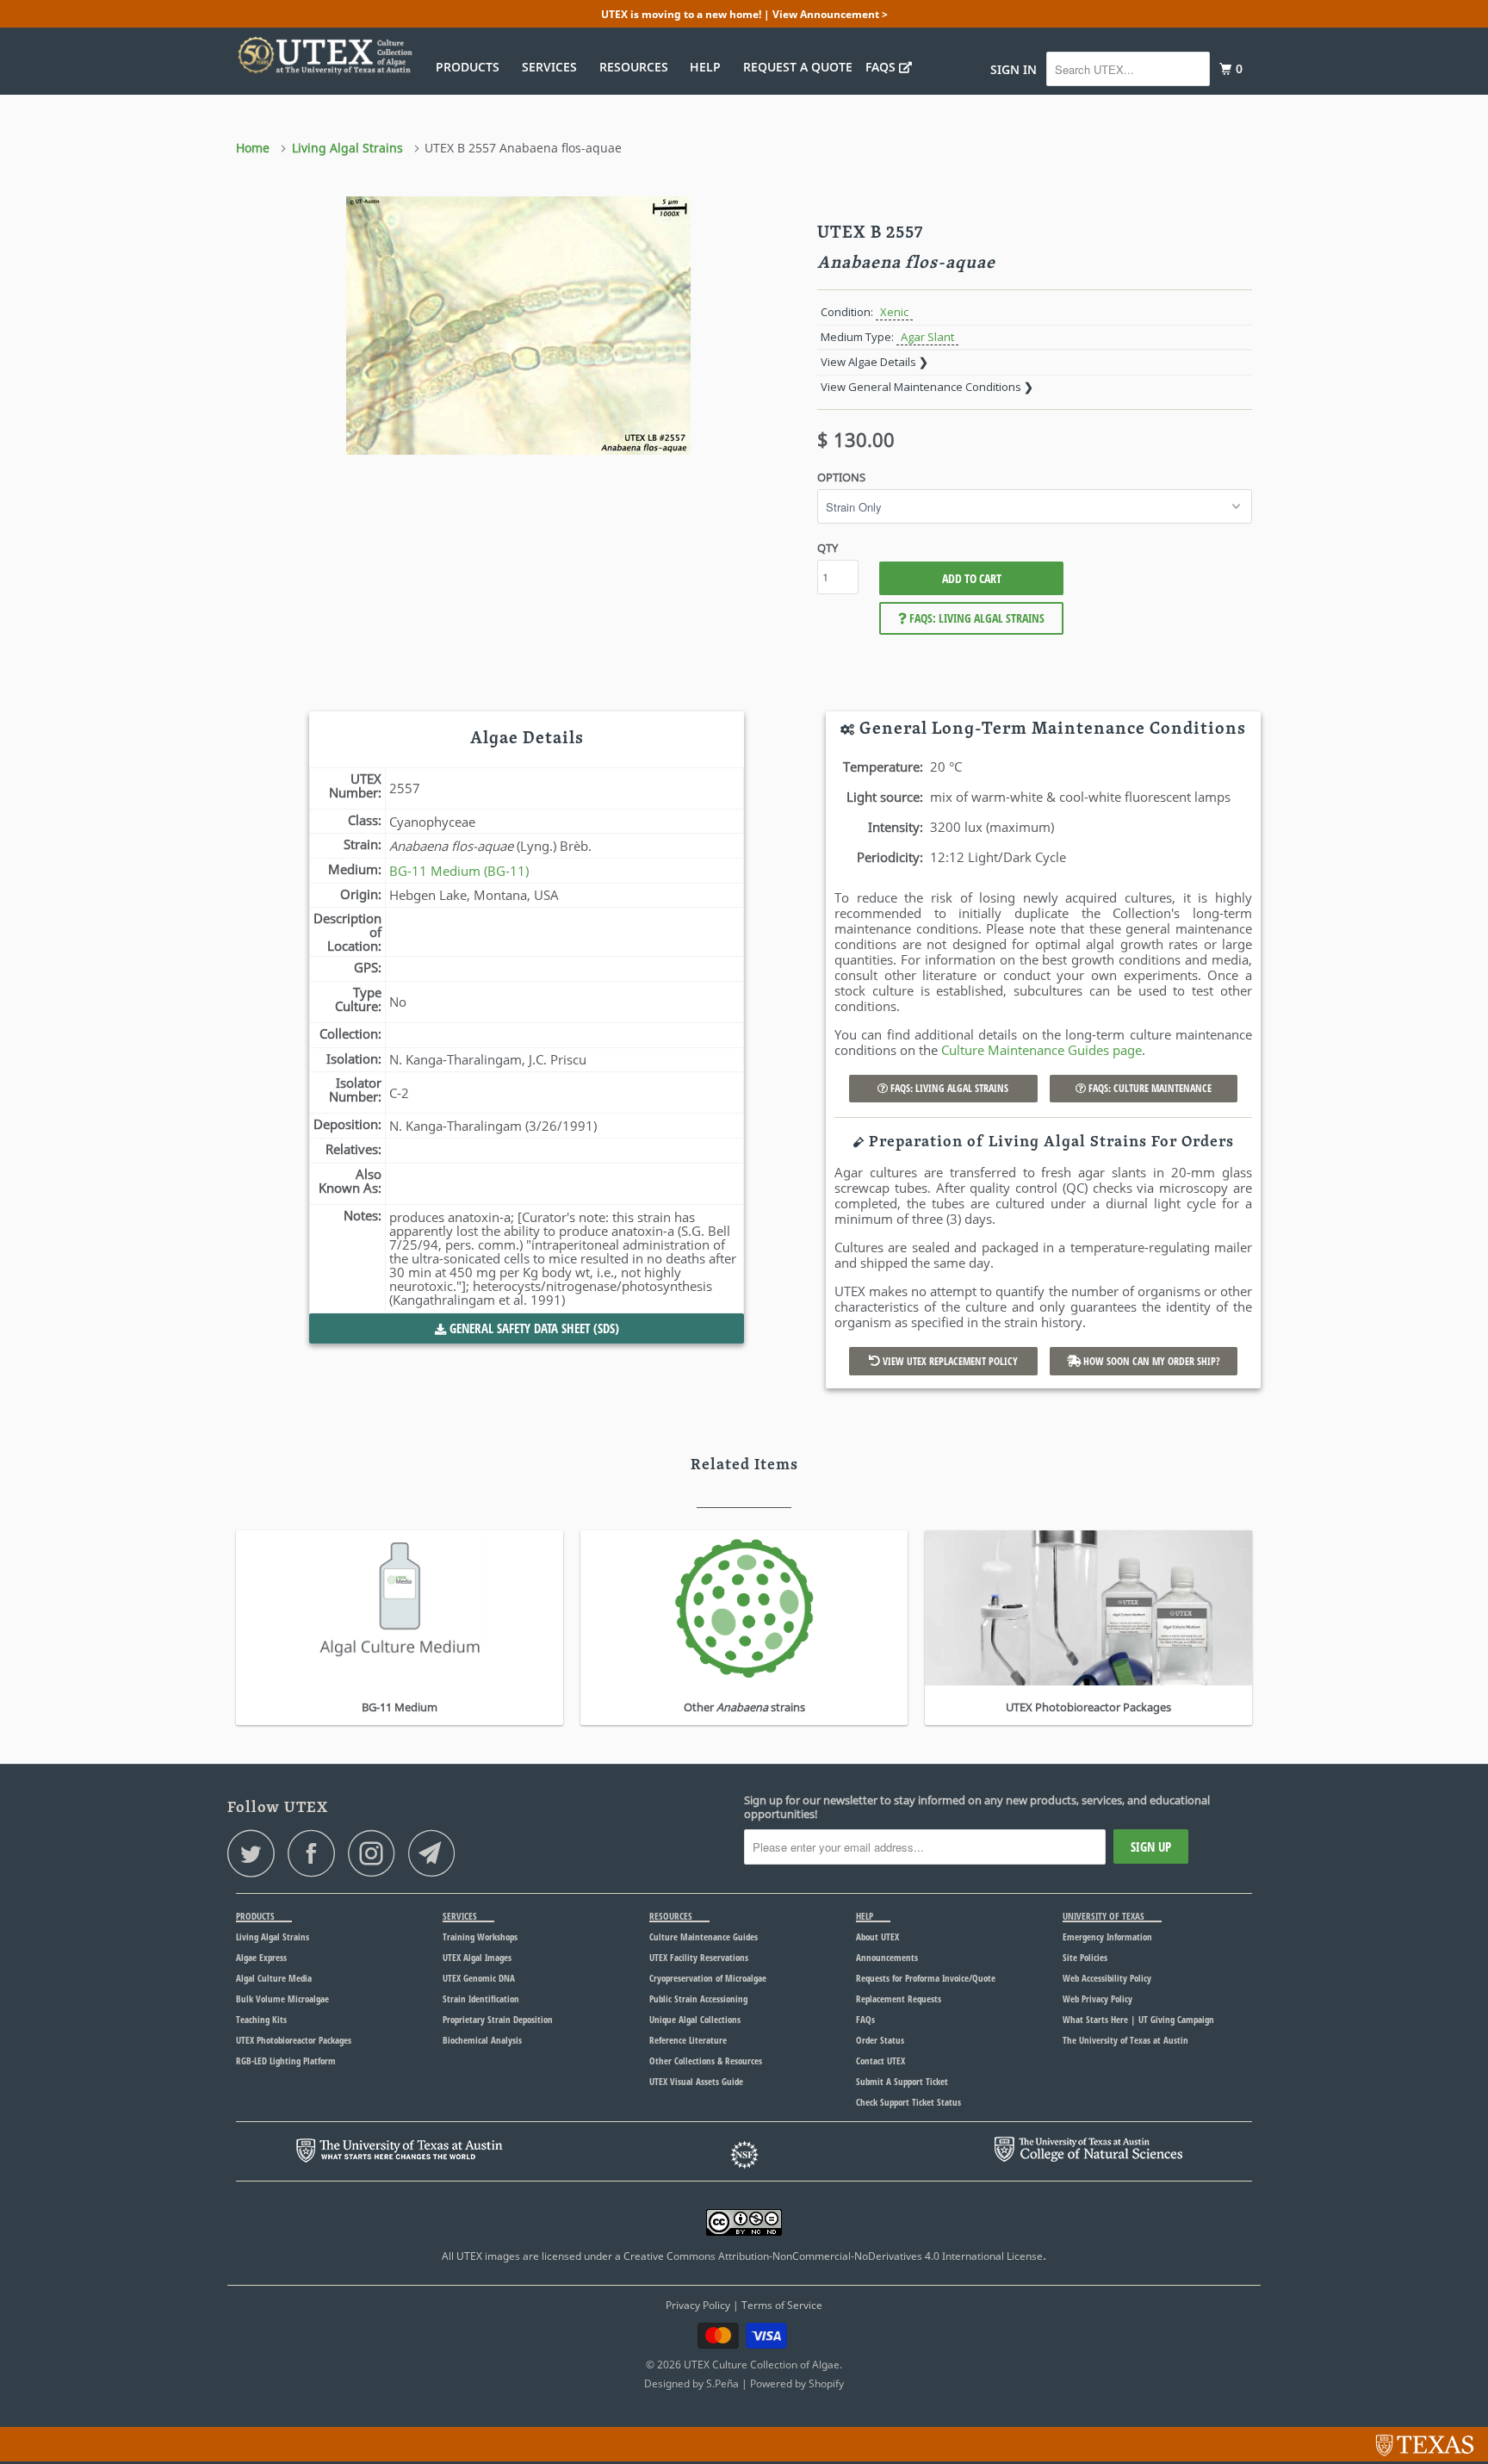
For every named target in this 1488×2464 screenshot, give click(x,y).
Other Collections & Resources (706, 2061)
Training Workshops (480, 1936)
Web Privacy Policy (1097, 1999)
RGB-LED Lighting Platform (286, 2061)
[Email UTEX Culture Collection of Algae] (437, 1853)
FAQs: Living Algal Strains (976, 618)
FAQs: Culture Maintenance (1149, 1088)
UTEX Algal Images (477, 1957)
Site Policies (1085, 1957)
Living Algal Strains (273, 1936)
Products (471, 67)
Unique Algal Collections (695, 2019)
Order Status (880, 2040)
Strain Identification (481, 1999)
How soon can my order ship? (1150, 1361)
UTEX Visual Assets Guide (696, 2081)
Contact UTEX (880, 2061)
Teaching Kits (261, 2019)
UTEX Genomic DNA (479, 1978)
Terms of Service (782, 2305)
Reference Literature (688, 2040)
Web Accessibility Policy (1107, 1978)
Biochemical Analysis (482, 2040)
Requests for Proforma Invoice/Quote (926, 1978)
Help (709, 67)
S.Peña (722, 2383)
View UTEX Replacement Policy (949, 1361)
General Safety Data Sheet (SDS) (533, 1328)
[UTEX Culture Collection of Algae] (324, 55)
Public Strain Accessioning (698, 1999)
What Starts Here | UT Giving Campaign (1138, 2019)
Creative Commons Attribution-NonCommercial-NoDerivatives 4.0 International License (833, 2256)
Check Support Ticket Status (908, 2102)
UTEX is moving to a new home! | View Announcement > (744, 14)
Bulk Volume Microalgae (282, 1999)
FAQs (882, 67)
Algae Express (261, 1957)
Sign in (1014, 69)
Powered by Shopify (797, 2383)
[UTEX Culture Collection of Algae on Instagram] (376, 1853)
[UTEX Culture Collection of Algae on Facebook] (316, 1853)
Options (841, 477)
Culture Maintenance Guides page (1042, 1050)
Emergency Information (1107, 1936)
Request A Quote (798, 67)
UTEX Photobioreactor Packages (294, 2040)
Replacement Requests (899, 1999)
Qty (828, 548)
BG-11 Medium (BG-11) (459, 871)
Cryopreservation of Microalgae (708, 1978)
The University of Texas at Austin (1125, 2040)
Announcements (887, 1957)
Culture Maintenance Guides (704, 1936)
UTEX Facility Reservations (699, 1957)
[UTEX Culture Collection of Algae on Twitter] (256, 1853)
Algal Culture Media (274, 1978)
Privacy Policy (698, 2305)
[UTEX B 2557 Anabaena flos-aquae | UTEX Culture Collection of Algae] (518, 326)
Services (553, 67)
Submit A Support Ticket (902, 2081)
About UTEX (877, 1936)
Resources (637, 67)
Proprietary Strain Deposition (498, 2019)
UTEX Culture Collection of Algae (762, 2365)
